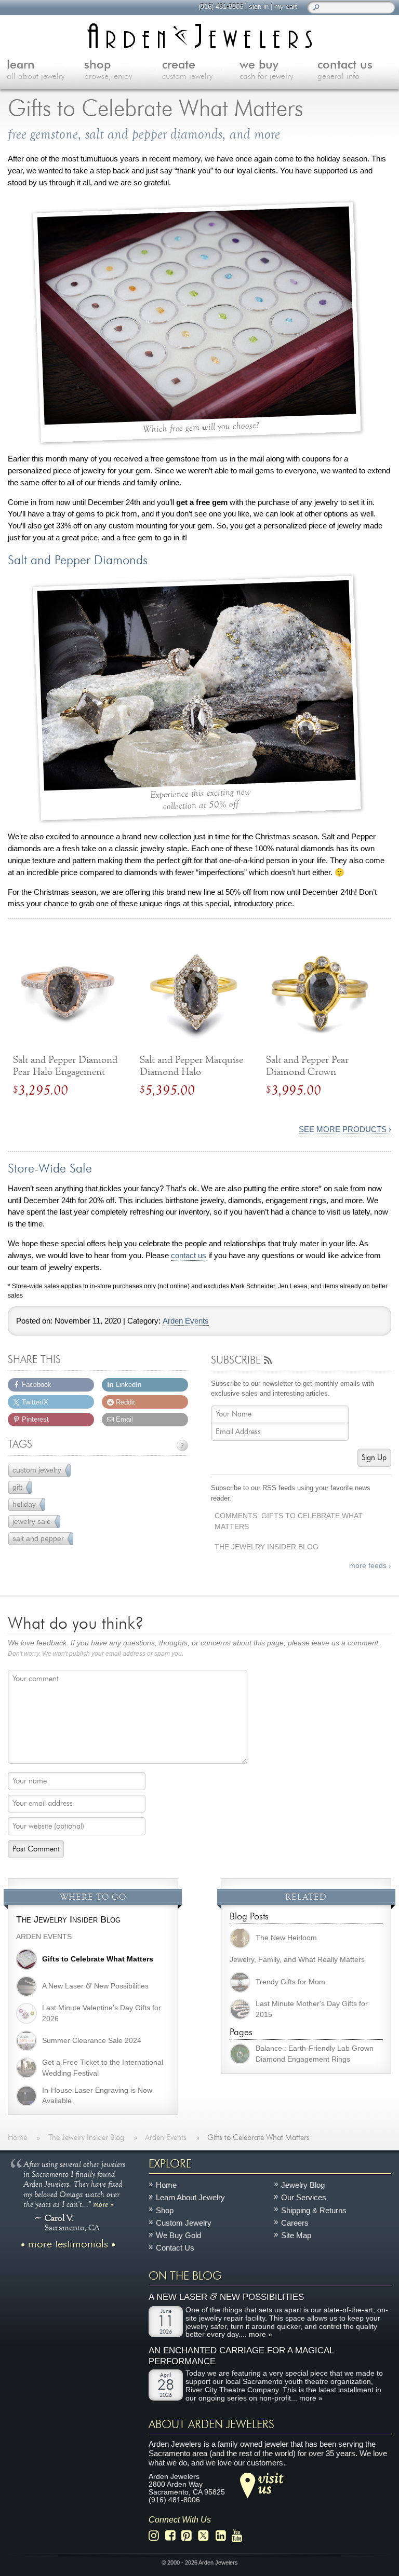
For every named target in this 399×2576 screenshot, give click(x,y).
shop (108, 70)
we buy (266, 70)
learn (36, 70)
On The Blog (185, 2276)
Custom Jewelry (184, 2223)
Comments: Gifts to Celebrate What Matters (289, 1521)
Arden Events (186, 1321)
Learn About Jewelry (190, 2198)
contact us (189, 1256)
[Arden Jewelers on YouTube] (240, 2536)
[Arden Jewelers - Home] (200, 36)
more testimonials (68, 2244)
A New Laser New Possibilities (226, 2297)
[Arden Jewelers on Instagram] (157, 2536)
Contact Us (175, 2248)
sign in (259, 6)
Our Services (304, 2198)
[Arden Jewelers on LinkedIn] (224, 2536)
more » (103, 2204)
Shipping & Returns (314, 2210)
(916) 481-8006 (221, 6)
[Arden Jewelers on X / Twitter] (206, 2536)
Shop (165, 2210)
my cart (286, 6)
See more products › (345, 1129)
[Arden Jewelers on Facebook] (173, 2536)
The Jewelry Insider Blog (267, 1547)
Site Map (296, 2235)
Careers (295, 2223)
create (187, 70)
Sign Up (374, 1458)
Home (166, 2185)
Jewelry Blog (303, 2185)
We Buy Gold (178, 2235)
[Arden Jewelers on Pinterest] (189, 2536)
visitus (271, 2483)
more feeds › (370, 1566)
